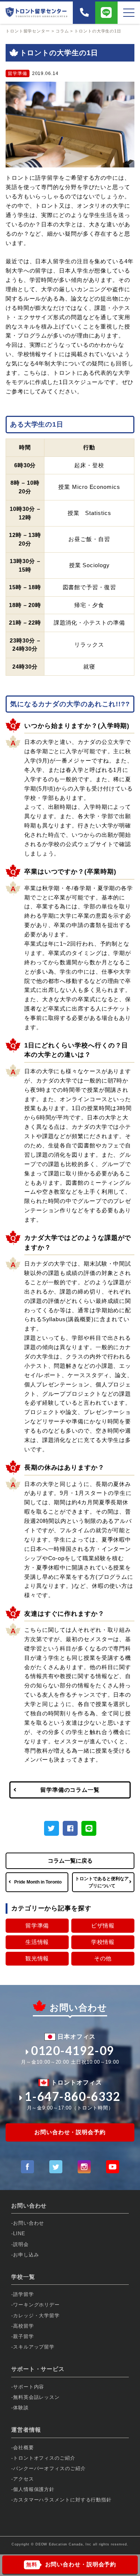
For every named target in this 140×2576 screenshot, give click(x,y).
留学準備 (37, 1925)
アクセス (24, 2479)
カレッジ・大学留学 (36, 2316)
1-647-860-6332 (72, 2096)
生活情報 (37, 1942)
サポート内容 (29, 2387)
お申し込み (26, 2255)
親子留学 (24, 2336)
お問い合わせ (29, 2223)
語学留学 (24, 2294)
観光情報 (37, 1958)
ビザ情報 (103, 1925)
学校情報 (103, 1942)
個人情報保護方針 (34, 2489)
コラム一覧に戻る (70, 1861)
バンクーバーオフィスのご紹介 (49, 2468)
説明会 (21, 2244)
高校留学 (24, 2326)
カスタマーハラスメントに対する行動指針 (62, 2500)
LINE (19, 2233)
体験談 (21, 2408)
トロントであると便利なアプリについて (102, 1882)
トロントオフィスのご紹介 (44, 2458)
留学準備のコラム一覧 (70, 1790)
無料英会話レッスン (36, 2397)
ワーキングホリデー (36, 2305)
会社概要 (24, 2448)
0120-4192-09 (73, 2051)
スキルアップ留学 (34, 2347)
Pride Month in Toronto (38, 1882)
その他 (103, 1958)
